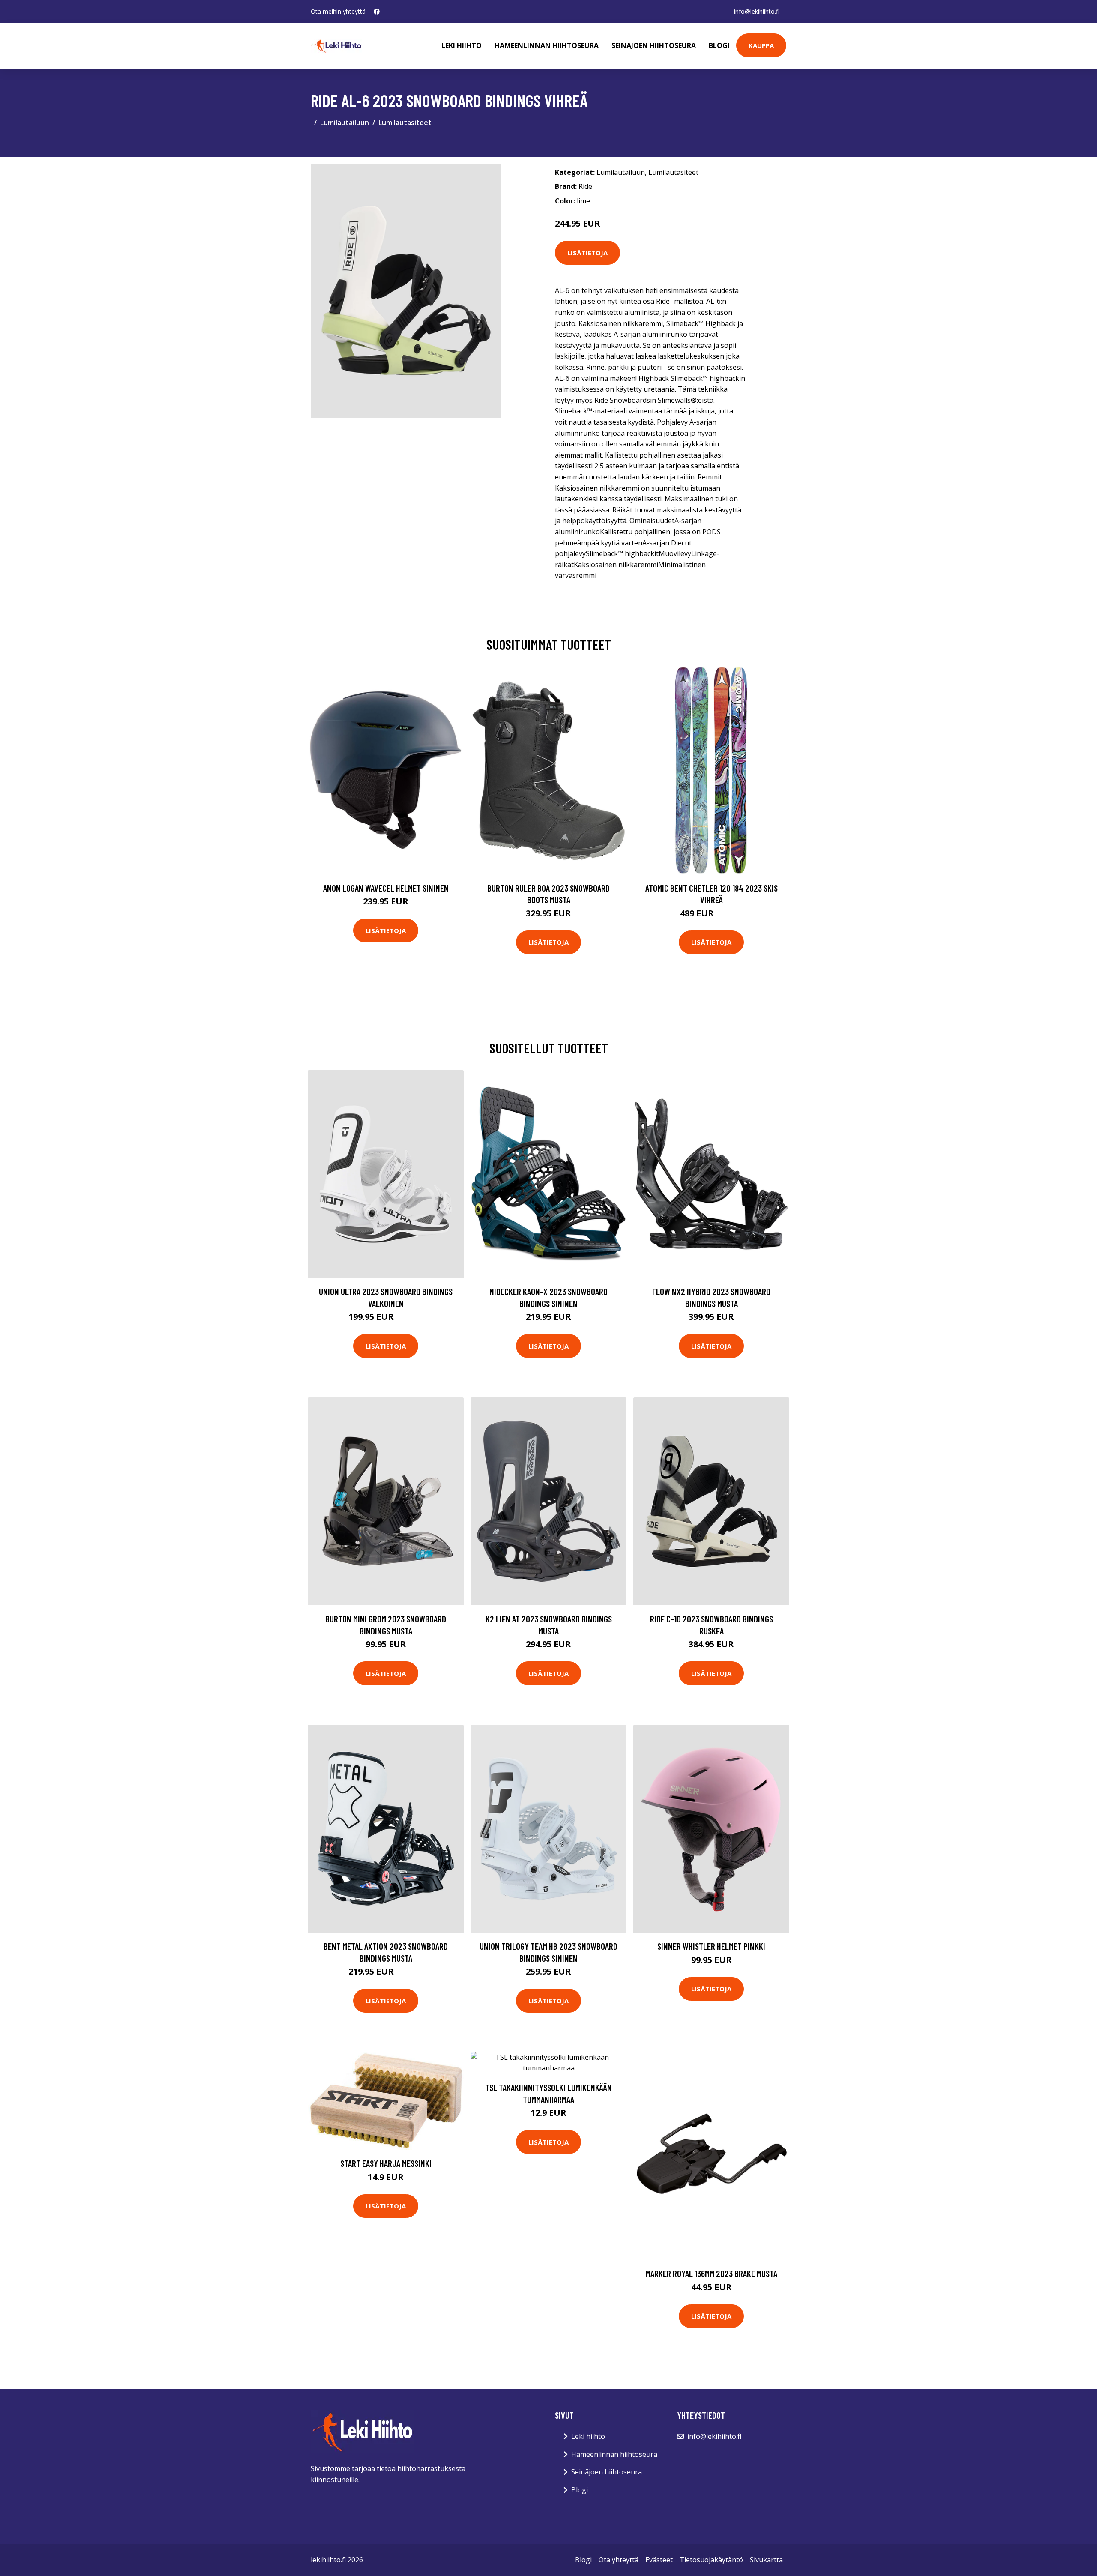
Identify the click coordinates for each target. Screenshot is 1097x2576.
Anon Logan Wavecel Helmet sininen (386, 888)
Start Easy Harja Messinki (386, 2163)
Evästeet (659, 2560)
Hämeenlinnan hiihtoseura (547, 45)
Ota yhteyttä (619, 2560)
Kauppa (761, 45)
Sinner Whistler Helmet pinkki (711, 1946)
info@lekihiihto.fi (757, 11)
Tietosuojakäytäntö (711, 2560)
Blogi (719, 45)
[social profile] (377, 12)
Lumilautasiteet (405, 123)
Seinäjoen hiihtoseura (654, 45)
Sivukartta (766, 2560)
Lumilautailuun (345, 123)
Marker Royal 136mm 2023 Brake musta (712, 2273)
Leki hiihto (462, 45)
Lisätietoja (587, 253)
